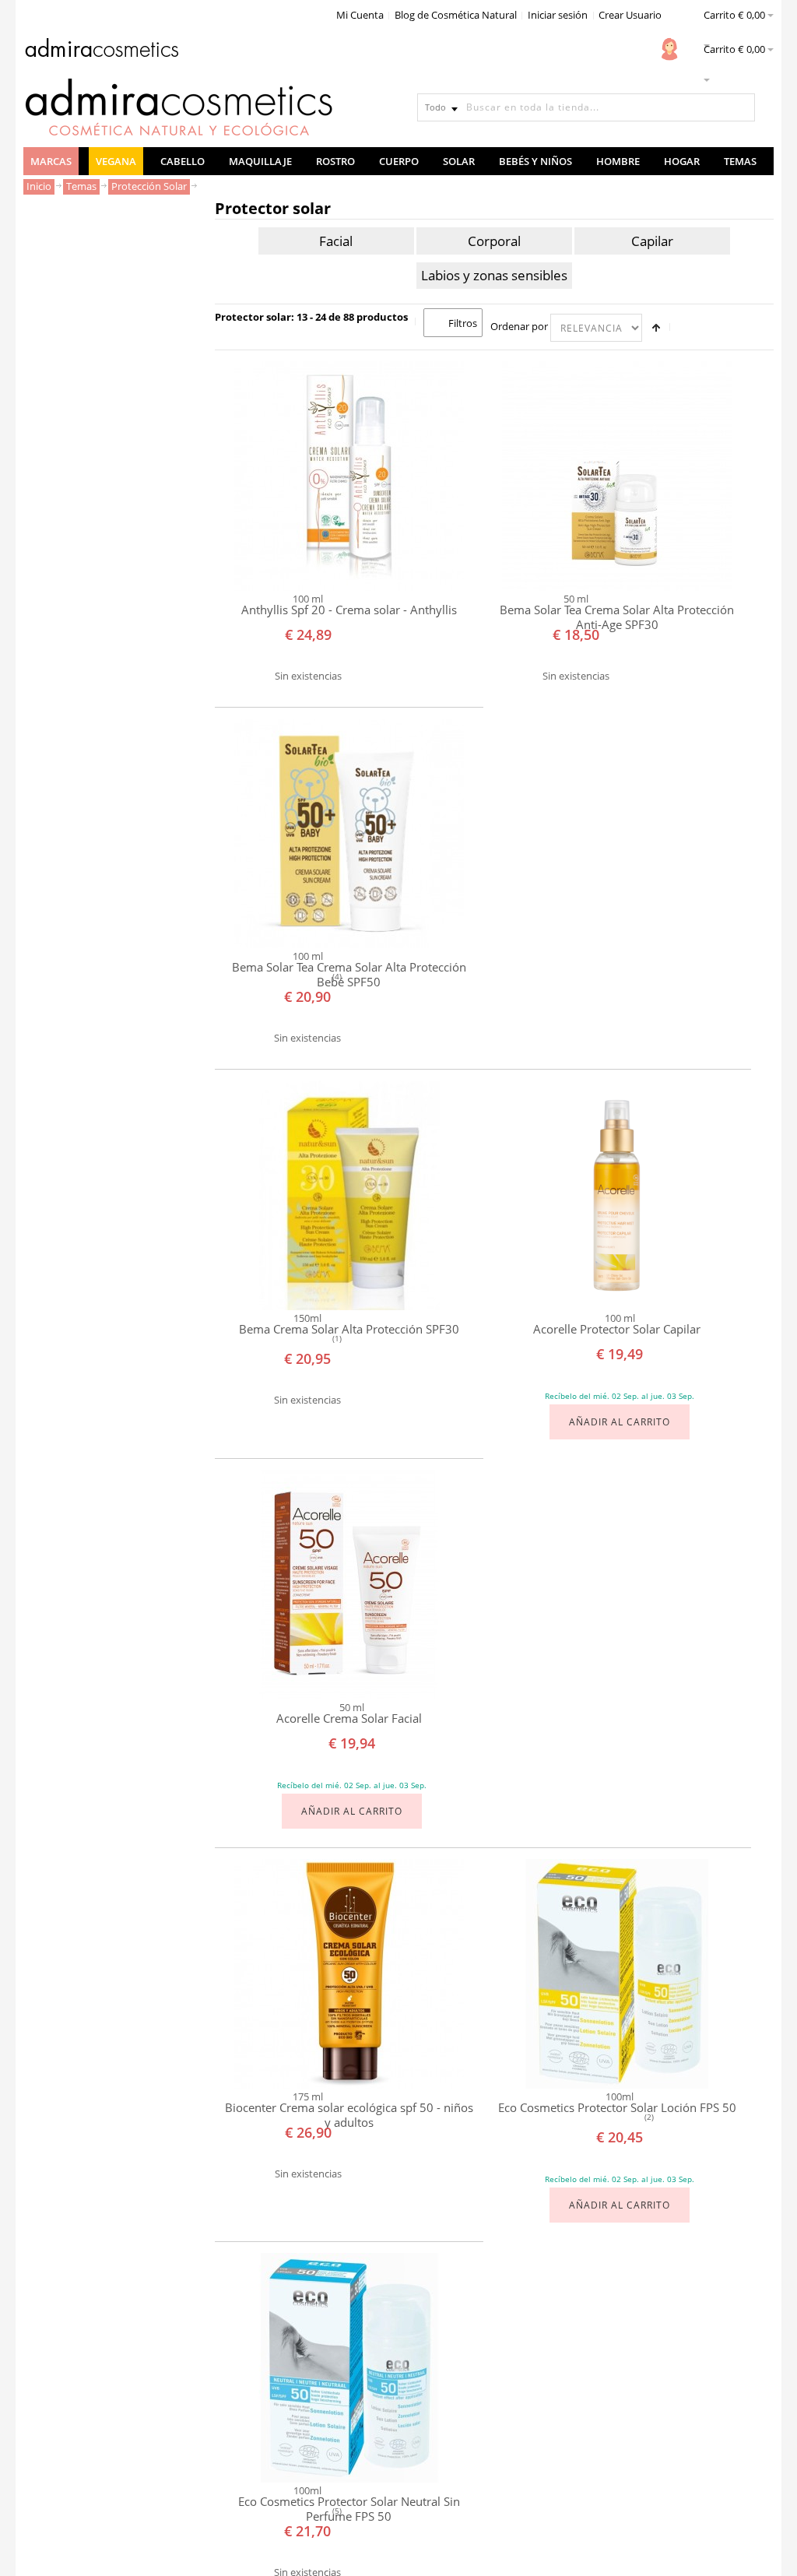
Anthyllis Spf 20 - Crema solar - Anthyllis (349, 610)
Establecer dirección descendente (656, 328)
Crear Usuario (630, 15)
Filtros (463, 323)
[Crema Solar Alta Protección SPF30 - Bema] (349, 1195)
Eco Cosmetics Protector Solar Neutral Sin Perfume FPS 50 (349, 2509)
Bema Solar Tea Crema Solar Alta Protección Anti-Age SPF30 (617, 617)
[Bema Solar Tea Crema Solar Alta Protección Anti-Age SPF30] (617, 476)
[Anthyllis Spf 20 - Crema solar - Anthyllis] (349, 476)
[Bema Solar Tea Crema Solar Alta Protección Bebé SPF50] (349, 833)
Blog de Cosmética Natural (456, 15)
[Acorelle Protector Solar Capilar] (617, 1195)
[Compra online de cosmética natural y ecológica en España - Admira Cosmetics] (101, 51)
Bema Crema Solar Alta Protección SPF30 (349, 1329)
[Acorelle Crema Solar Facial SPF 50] (349, 1585)
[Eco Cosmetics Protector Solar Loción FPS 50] (617, 1974)
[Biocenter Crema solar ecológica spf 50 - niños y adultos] (349, 1974)
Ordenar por (519, 326)
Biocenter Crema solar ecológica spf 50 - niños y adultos (349, 2115)
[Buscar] (741, 107)
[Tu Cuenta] (669, 49)
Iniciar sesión (558, 15)
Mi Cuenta (360, 15)
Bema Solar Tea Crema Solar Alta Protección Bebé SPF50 (349, 974)
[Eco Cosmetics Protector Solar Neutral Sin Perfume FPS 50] (349, 2368)
